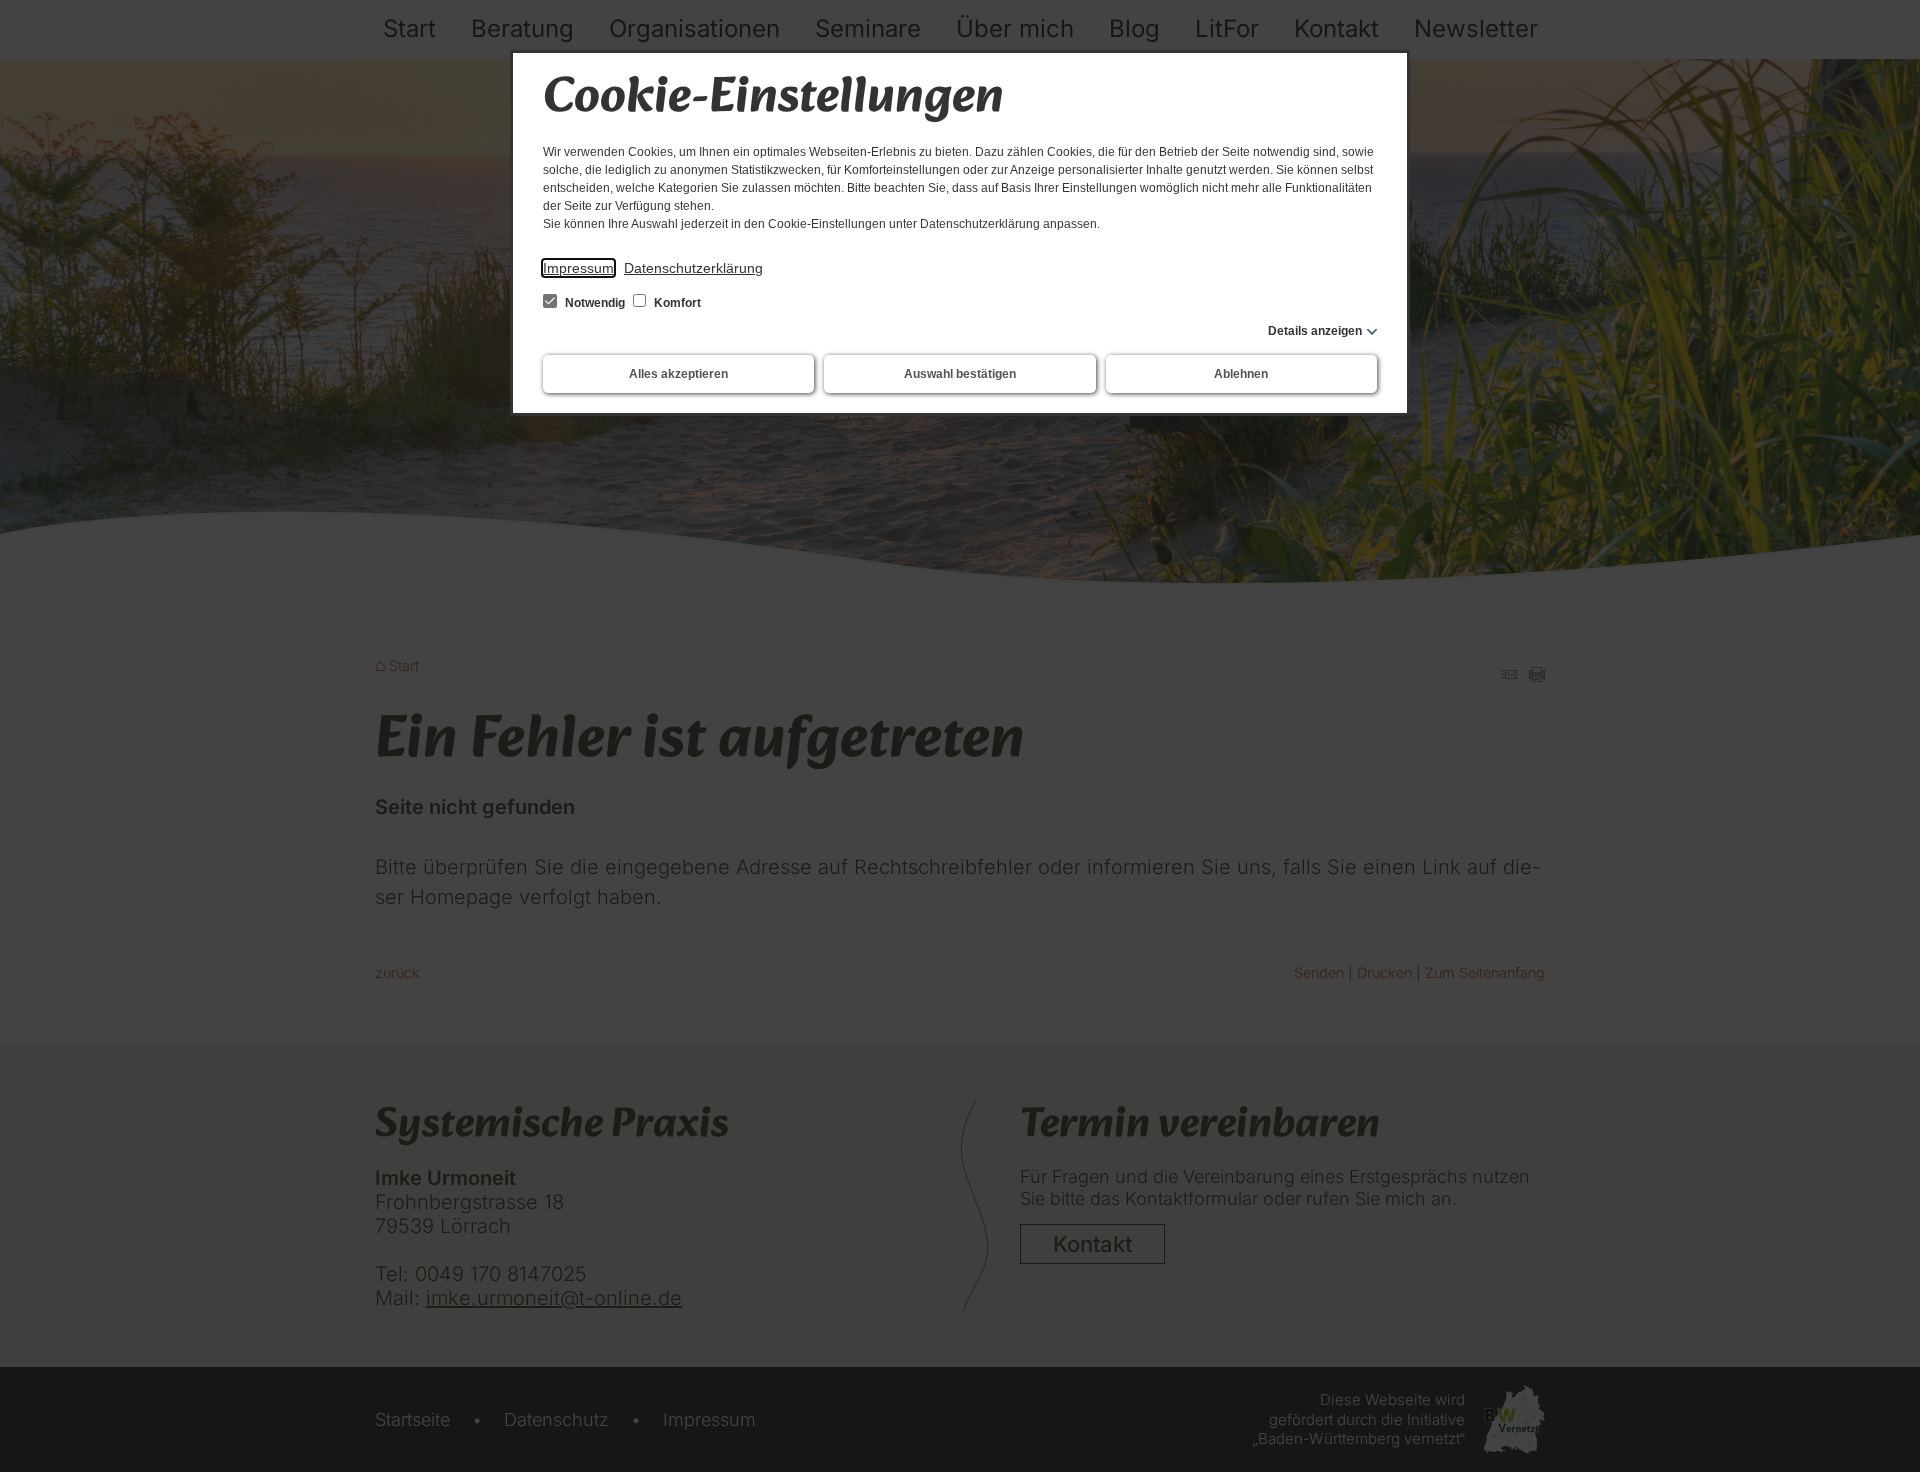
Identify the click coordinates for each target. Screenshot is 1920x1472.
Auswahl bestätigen (960, 374)
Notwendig (595, 303)
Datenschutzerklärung (693, 268)
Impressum (578, 268)
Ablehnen (1241, 374)
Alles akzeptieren (678, 374)
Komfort (676, 303)
